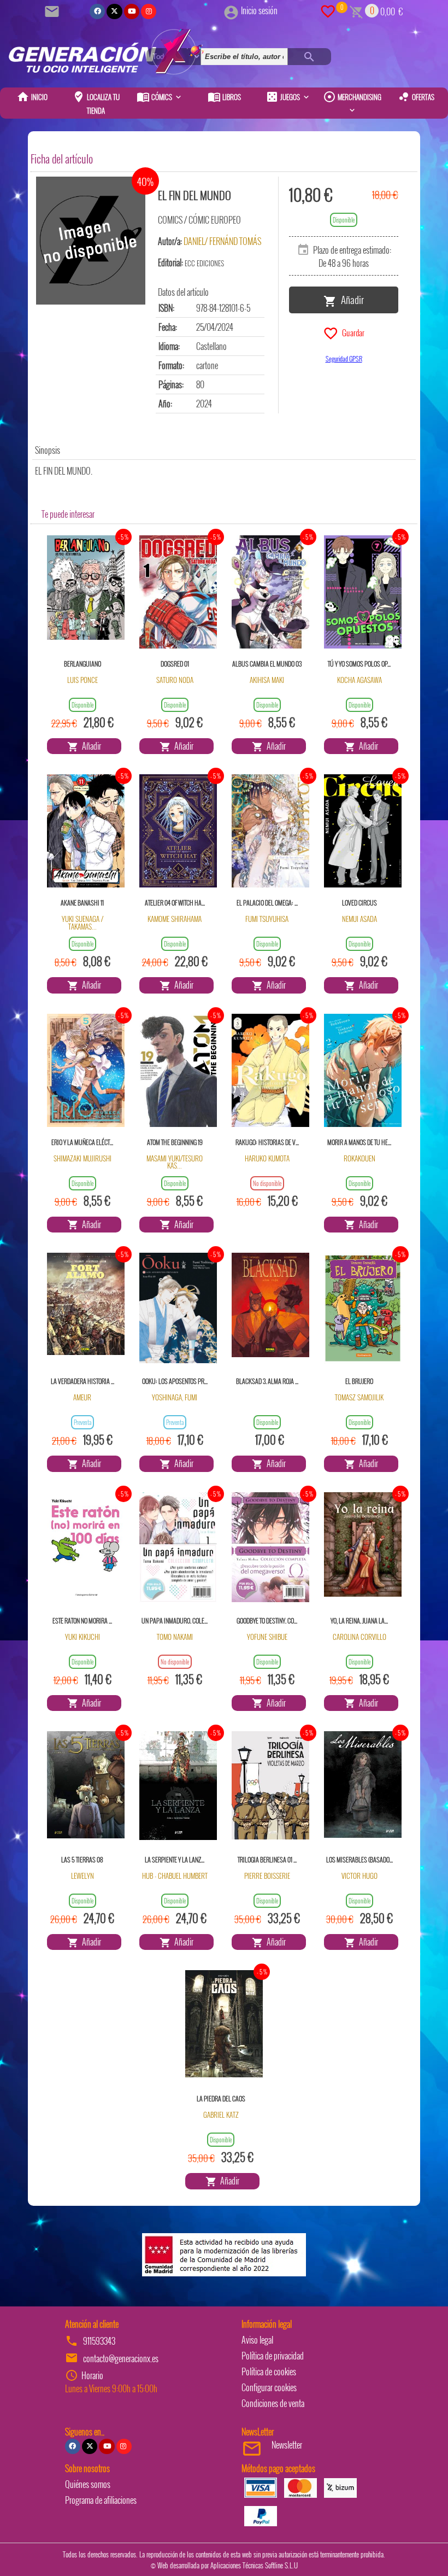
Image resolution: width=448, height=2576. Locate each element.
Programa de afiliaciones (101, 2500)
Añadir (350, 299)
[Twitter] (114, 11)
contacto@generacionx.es (121, 2358)
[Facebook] (97, 11)
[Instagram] (149, 11)
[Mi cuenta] (231, 10)
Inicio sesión (259, 10)
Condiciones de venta (273, 2403)
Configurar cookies (269, 2387)
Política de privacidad (273, 2356)
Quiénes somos (88, 2484)
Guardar (352, 332)
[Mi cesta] (356, 10)
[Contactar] (54, 10)
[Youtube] (132, 11)
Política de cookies (269, 2371)
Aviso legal (257, 2340)
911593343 (99, 2341)
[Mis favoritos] (328, 10)
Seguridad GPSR (344, 358)
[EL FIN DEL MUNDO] (91, 241)
